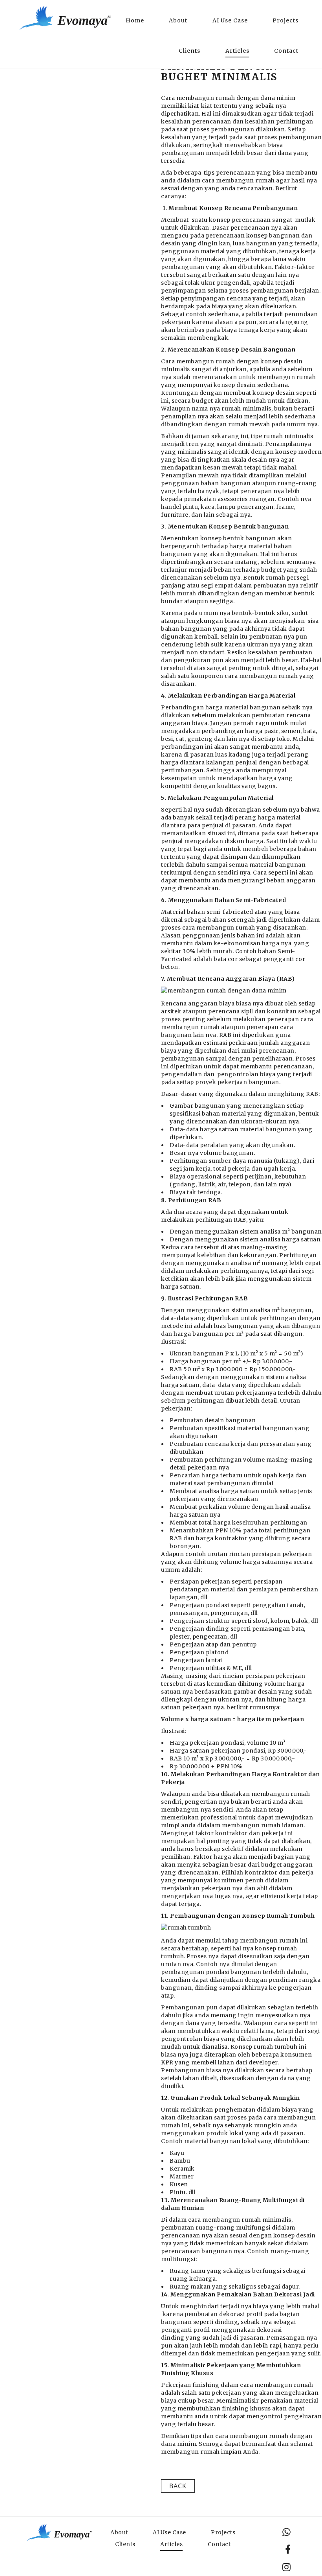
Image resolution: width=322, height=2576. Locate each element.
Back (178, 2486)
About (178, 20)
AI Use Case (230, 20)
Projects (285, 20)
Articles (237, 51)
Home (135, 20)
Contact (286, 51)
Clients (189, 51)
